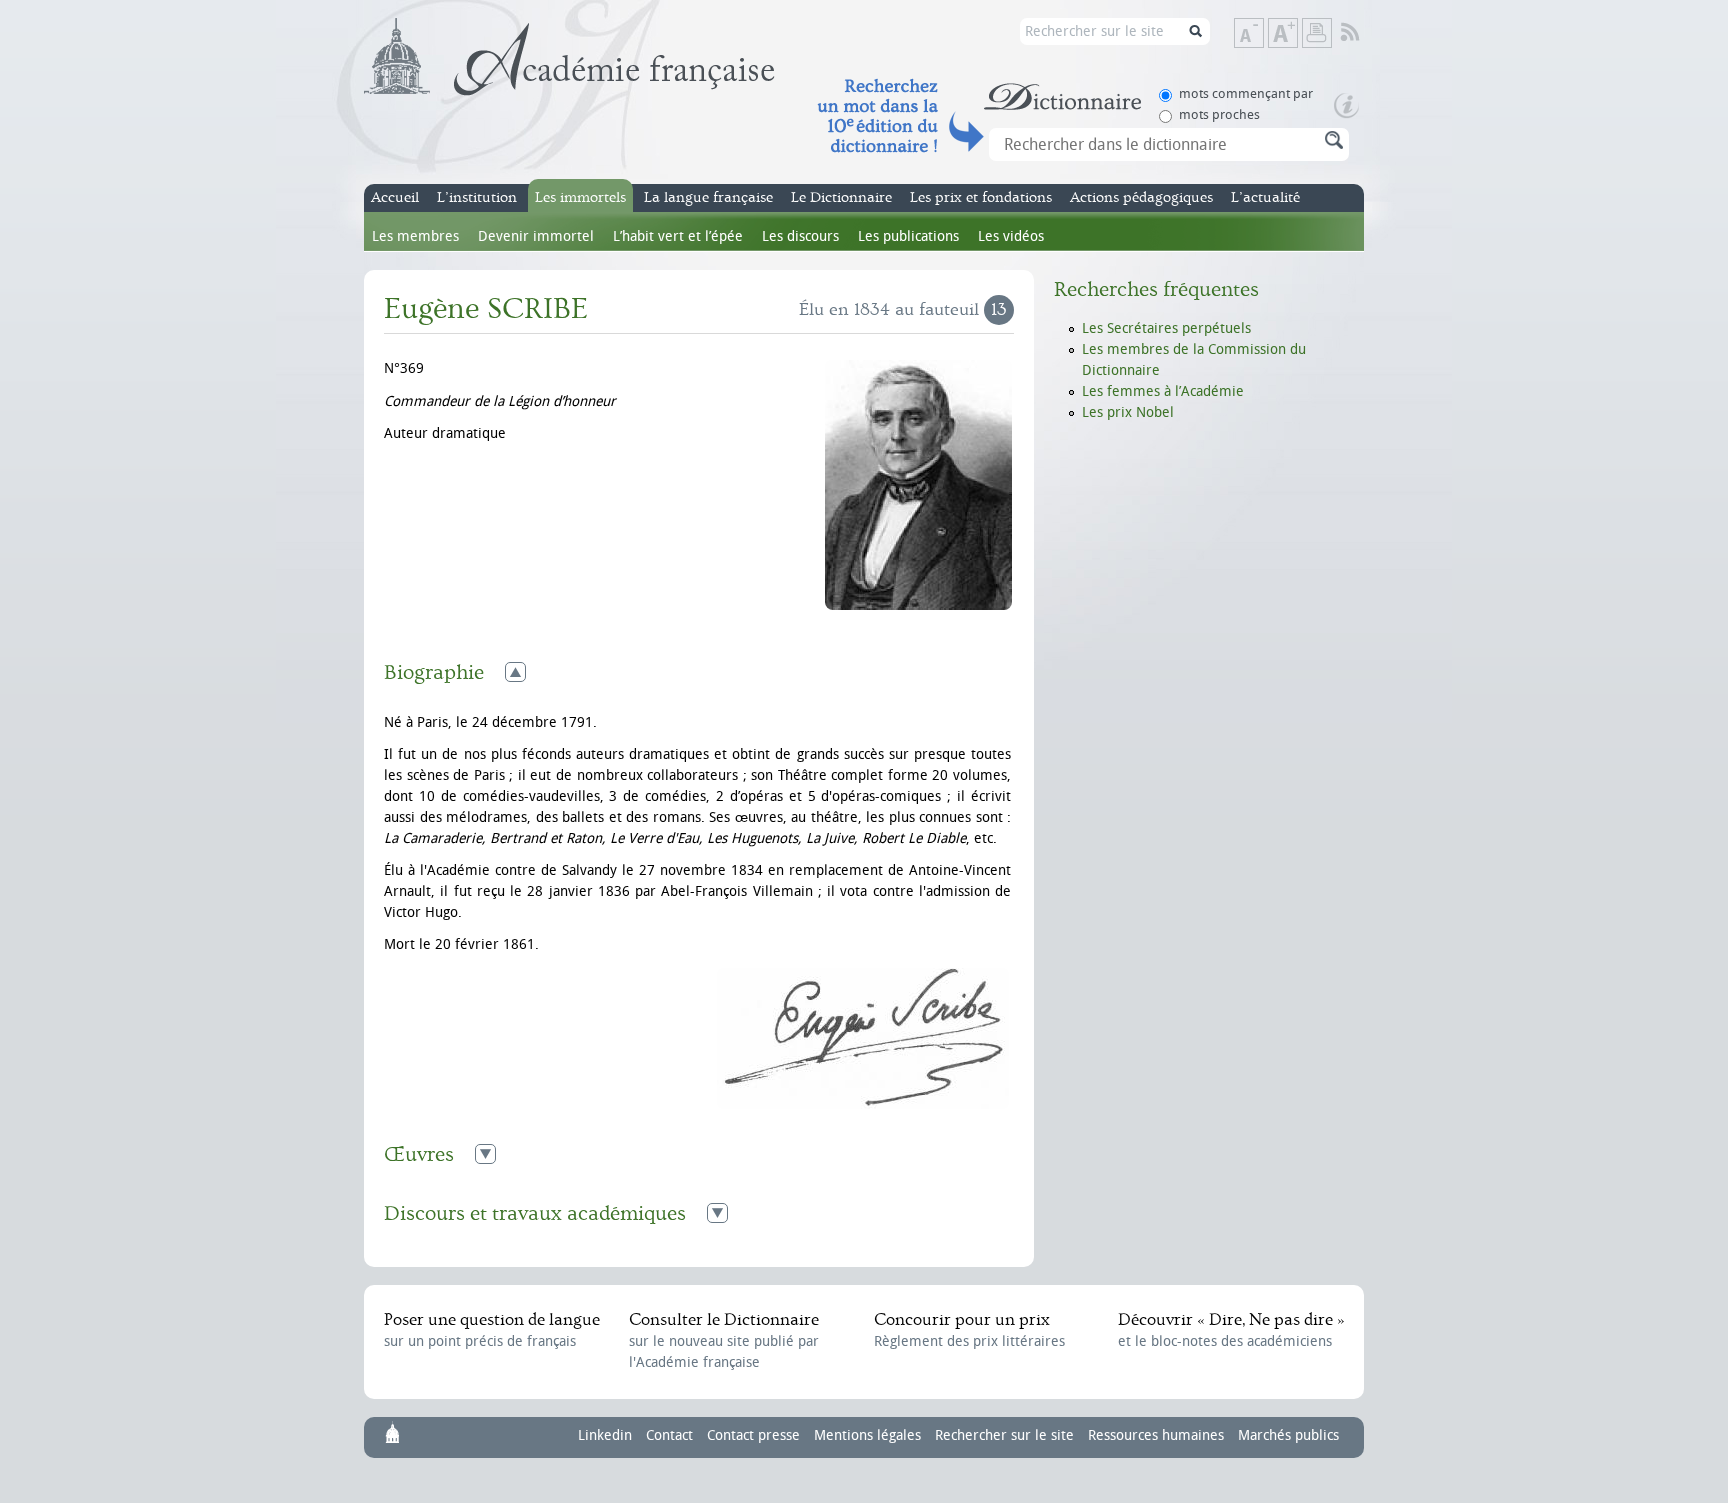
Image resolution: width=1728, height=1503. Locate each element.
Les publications (908, 236)
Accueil (395, 197)
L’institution (477, 197)
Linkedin (605, 1435)
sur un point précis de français (492, 1330)
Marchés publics (1288, 1435)
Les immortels (580, 197)
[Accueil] (569, 57)
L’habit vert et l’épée (678, 236)
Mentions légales (867, 1435)
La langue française (708, 197)
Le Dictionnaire (841, 197)
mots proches (1219, 114)
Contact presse (753, 1435)
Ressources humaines (1156, 1435)
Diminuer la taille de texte (1263, 34)
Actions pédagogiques (1141, 197)
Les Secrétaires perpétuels (1166, 328)
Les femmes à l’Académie (1163, 391)
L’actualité (1265, 197)
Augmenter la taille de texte (1297, 34)
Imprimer (1317, 33)
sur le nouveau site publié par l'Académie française (724, 1340)
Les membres (415, 236)
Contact (669, 1435)
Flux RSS (1363, 33)
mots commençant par (1246, 93)
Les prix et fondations (981, 197)
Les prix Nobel (1128, 412)
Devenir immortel (536, 236)
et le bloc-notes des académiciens (1231, 1330)
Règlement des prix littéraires (969, 1330)
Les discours (800, 236)
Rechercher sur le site (1004, 1435)
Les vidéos (1011, 236)
